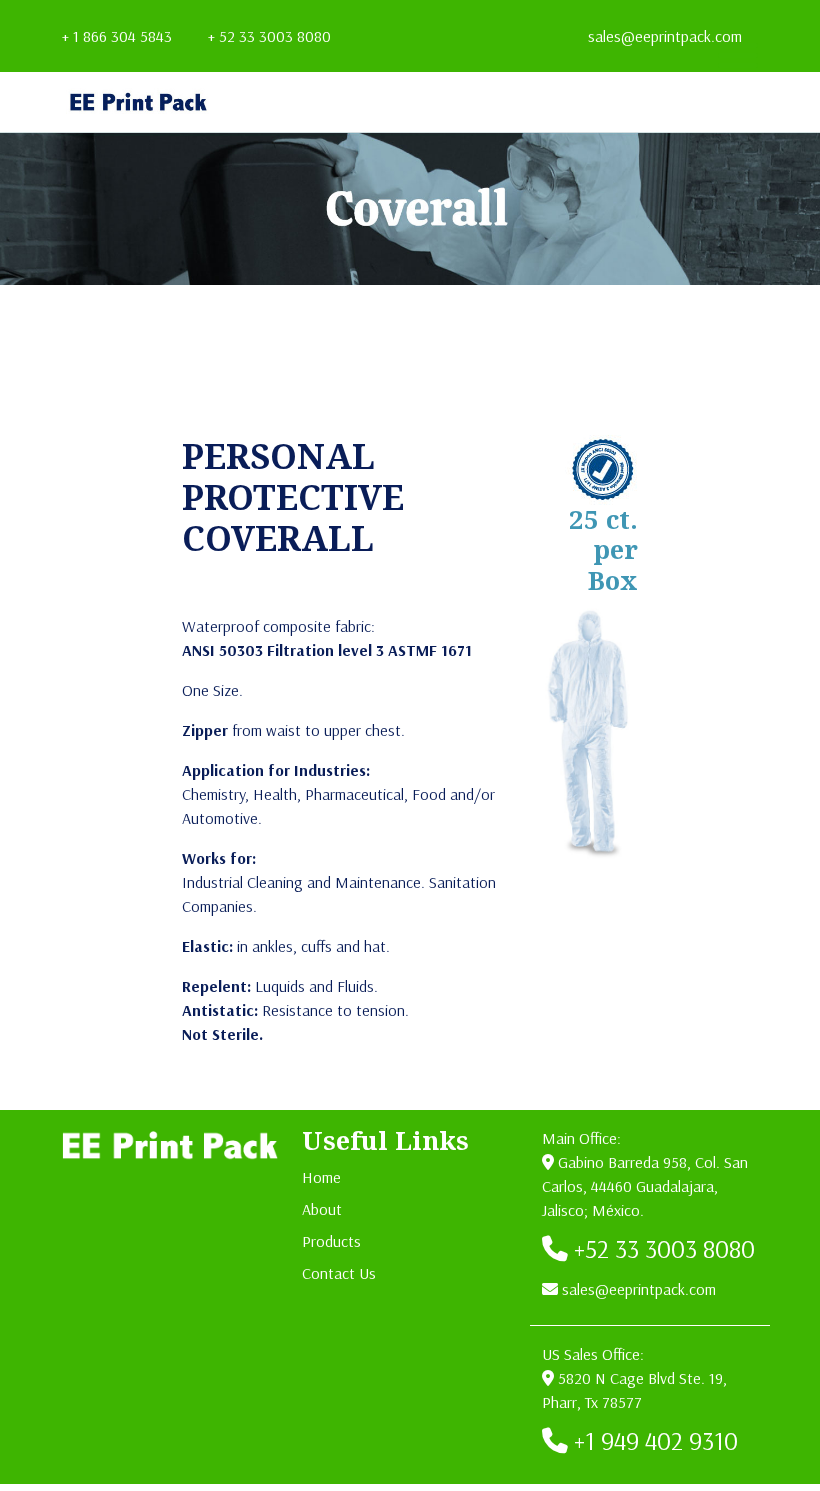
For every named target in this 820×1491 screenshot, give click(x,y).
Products (331, 1241)
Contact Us (339, 1273)
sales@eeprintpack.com (665, 36)
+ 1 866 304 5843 (117, 36)
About (322, 1209)
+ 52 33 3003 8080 (269, 36)
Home (321, 1177)
